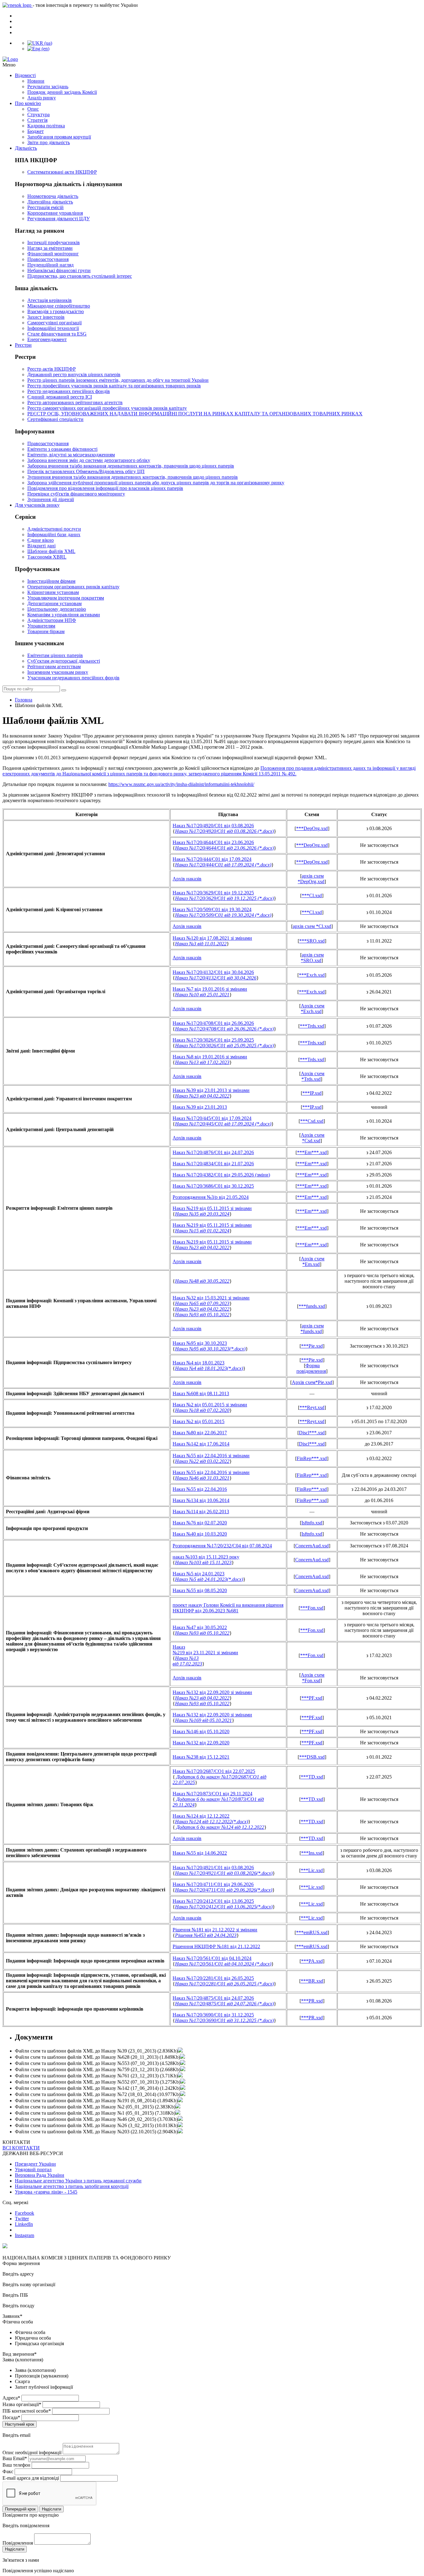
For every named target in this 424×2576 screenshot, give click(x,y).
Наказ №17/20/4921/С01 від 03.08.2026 (213, 1868)
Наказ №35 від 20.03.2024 (202, 1214)
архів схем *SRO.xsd (312, 958)
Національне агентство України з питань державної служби (78, 2181)
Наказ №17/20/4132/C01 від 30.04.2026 (213, 972)
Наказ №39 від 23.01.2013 (200, 1107)
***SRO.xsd (312, 941)
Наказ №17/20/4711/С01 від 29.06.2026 (213, 1884)
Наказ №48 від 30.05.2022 (202, 1281)
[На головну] (212, 59)
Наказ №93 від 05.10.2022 (202, 1315)
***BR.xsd (312, 1981)
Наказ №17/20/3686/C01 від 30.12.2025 (213, 1186)
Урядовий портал (33, 2170)
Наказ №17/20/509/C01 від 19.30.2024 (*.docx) (223, 915)
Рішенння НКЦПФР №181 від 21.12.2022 (216, 1946)
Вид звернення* (20, 2354)
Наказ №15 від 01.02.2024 (202, 1231)
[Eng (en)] (38, 49)
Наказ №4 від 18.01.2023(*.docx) (209, 1368)
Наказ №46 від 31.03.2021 (202, 1478)
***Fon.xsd (312, 1608)
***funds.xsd (312, 1306)
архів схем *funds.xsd (312, 1329)
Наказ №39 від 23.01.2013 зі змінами (211, 1090)
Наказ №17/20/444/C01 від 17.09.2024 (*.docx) (223, 865)
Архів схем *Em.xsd (313, 1261)
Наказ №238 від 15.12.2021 (201, 1757)
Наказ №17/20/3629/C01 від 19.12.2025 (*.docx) (224, 898)
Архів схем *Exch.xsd (313, 1009)
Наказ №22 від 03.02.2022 (202, 1461)
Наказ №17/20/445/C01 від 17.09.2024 (212, 1118)
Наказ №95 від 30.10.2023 (200, 1343)
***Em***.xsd (312, 1152)
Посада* (11, 2417)
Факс (8, 2471)
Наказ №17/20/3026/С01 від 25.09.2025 (213, 1040)
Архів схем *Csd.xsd (313, 1138)
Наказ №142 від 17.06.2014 (201, 1444)
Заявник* (12, 2316)
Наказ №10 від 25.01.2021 (202, 995)
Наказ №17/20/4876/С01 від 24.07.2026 (213, 1152)
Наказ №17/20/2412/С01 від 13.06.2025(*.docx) (224, 1907)
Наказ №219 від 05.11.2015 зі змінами (212, 1208)
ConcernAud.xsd (312, 1546)
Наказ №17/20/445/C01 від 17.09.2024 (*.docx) (223, 1124)
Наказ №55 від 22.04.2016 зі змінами (211, 1456)
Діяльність (26, 148)
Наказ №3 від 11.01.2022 (201, 944)
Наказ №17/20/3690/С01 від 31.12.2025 (213, 2015)
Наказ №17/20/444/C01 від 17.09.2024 (212, 859)
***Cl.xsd (312, 895)
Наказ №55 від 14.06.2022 (200, 1853)
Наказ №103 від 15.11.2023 (203, 1562)
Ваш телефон (16, 2465)
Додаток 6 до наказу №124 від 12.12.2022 (220, 1827)
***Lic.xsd (312, 1870)
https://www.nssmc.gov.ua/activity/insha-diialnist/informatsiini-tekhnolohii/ (181, 784)
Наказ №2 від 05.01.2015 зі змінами (210, 1405)
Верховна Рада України (40, 2175)
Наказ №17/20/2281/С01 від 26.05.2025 (213, 1978)
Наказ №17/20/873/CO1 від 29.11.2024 (212, 1794)
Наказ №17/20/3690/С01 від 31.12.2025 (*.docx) (224, 2020)
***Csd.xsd (312, 1121)
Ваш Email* (15, 2458)
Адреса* (11, 2398)
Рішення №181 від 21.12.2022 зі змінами (215, 1930)
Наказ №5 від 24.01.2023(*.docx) (209, 1579)
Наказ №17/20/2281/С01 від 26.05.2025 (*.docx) (224, 1984)
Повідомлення (18, 2543)
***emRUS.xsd (312, 1932)
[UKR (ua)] (40, 43)
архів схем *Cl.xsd (312, 926)
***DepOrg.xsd (312, 828)
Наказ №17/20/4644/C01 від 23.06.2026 (213, 842)
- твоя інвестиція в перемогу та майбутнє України (85, 5)
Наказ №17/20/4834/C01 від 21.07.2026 (213, 1164)
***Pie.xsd (312, 1346)
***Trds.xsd (312, 1026)
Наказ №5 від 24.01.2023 (198, 1574)
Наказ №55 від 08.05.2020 (200, 1590)
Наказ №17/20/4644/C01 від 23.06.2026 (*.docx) (224, 848)
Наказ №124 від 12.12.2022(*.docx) (212, 1822)
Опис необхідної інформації (32, 2453)
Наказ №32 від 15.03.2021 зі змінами (211, 1298)
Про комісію (28, 103)
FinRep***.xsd (312, 1458)
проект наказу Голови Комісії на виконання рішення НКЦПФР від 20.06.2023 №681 (228, 1608)
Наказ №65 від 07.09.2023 (202, 1303)
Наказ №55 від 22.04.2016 (200, 1489)
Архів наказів (187, 879)
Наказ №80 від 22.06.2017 (200, 1433)
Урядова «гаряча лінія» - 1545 (46, 2192)
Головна (24, 700)
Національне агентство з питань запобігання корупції (72, 2186)
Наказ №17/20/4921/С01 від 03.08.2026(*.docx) (224, 1873)
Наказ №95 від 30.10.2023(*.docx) (210, 1349)
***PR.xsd (312, 2001)
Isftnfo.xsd (312, 1523)
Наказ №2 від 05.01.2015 (198, 1421)
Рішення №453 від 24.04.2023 (206, 1935)
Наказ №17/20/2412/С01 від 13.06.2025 (213, 1901)
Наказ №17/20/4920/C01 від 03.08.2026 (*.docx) (224, 831)
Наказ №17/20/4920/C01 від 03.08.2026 (213, 826)
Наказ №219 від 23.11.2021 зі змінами (205, 1650)
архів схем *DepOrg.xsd (311, 879)
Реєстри (23, 345)
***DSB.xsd (312, 1757)
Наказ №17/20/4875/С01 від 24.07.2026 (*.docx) (224, 2004)
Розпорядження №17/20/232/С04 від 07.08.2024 (222, 1546)
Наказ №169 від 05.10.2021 (203, 1720)
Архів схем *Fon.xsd (313, 1678)
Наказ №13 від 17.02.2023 (202, 1062)
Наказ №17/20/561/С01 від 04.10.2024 (212, 1958)
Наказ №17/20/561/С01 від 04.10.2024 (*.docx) (223, 1964)
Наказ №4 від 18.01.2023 (198, 1363)
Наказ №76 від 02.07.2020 (200, 1523)
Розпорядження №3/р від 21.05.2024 (211, 1197)
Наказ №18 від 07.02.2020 (202, 1410)
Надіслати (52, 2509)
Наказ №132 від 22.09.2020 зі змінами (212, 1692)
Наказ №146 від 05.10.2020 (201, 1731)
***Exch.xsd (312, 975)
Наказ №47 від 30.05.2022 (200, 1627)
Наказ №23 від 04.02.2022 (202, 1096)
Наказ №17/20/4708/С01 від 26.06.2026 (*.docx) (224, 1029)
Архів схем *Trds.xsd (313, 1076)
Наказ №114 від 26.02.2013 (201, 1512)
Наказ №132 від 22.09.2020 (201, 1743)
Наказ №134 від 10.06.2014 (201, 1500)
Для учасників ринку (37, 505)
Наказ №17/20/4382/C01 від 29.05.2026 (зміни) (221, 1175)
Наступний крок (20, 2424)
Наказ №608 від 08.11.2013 (201, 1393)
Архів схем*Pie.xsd (312, 1382)
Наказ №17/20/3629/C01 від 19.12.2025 (213, 893)
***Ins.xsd (312, 1853)
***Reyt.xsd (312, 1407)
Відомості (25, 75)
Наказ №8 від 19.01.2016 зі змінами (210, 1057)
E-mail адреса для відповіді (31, 2478)
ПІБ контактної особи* (27, 2411)
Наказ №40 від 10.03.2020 (200, 1534)
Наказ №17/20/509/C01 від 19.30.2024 (212, 909)
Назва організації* (22, 2404)
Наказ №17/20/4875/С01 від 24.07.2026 (213, 1998)
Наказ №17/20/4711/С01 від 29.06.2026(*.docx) (224, 1890)
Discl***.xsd (312, 1433)
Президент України (35, 2164)
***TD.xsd (312, 1777)
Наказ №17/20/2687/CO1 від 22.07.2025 (214, 1771)
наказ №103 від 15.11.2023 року (206, 1557)
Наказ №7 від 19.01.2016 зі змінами (210, 989)
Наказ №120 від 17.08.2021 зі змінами (212, 938)
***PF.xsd (312, 1698)
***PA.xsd (312, 1961)
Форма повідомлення (311, 1368)
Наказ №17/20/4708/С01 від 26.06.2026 (213, 1023)
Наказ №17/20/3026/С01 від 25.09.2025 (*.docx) (224, 1046)
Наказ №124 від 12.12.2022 (201, 1816)
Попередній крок (20, 2509)
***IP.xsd (312, 1093)
